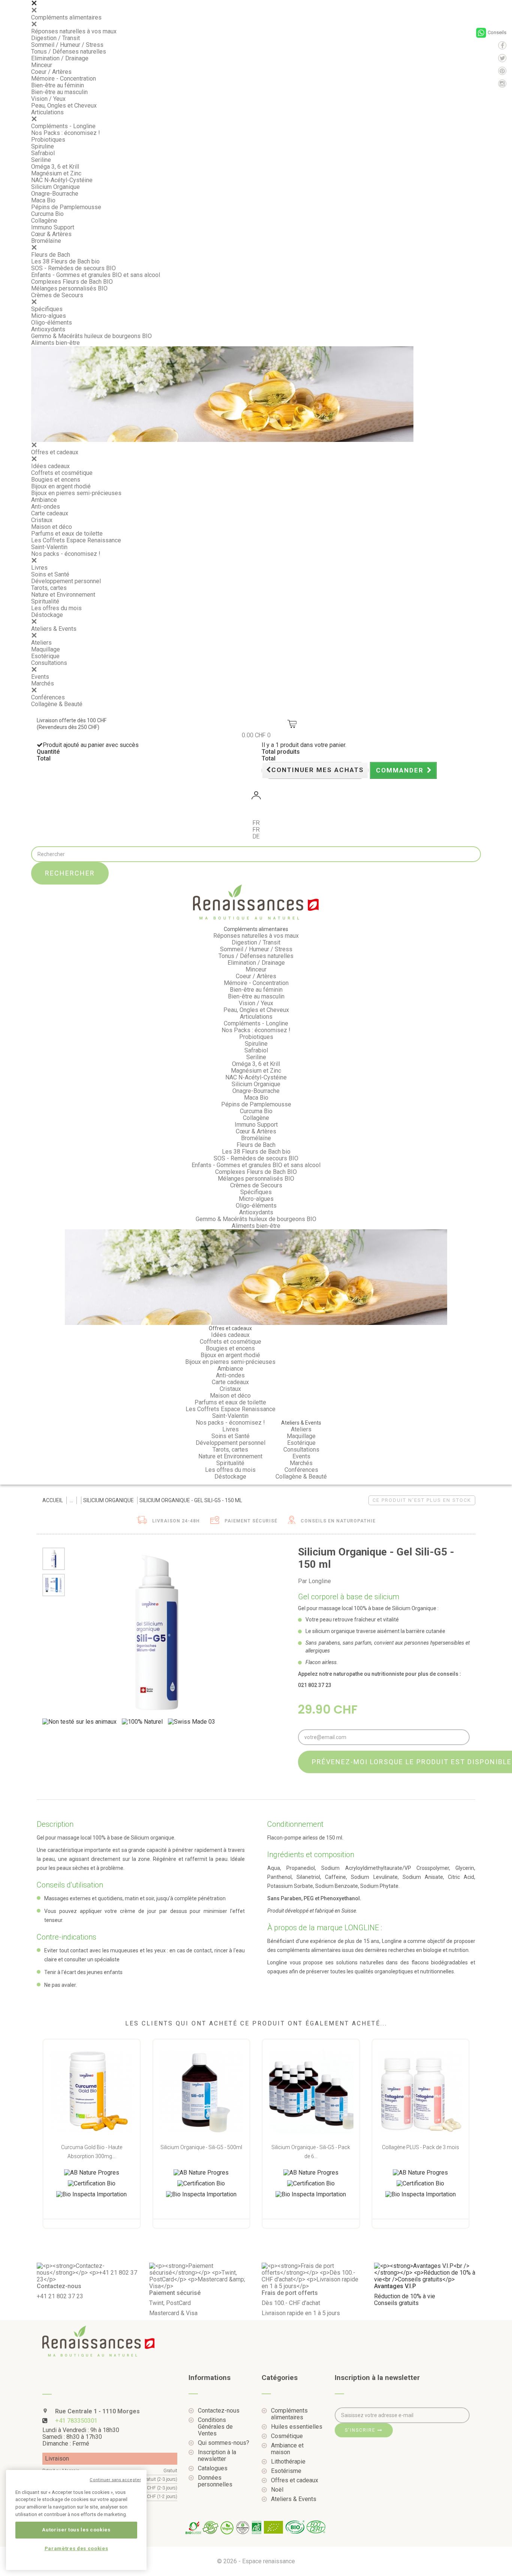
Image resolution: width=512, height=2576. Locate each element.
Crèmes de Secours (57, 295)
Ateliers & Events (54, 629)
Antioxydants (48, 329)
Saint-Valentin (49, 547)
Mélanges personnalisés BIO (69, 288)
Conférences (48, 697)
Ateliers (41, 643)
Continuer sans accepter (115, 2480)
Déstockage (47, 615)
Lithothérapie (288, 2462)
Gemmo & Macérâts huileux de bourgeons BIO (91, 336)
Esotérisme (286, 2471)
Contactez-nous (219, 2411)
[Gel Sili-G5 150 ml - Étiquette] (54, 1585)
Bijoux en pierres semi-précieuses (76, 493)
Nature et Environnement (63, 595)
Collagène (44, 221)
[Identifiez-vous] (256, 797)
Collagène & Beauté (57, 704)
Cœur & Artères (51, 234)
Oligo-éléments (52, 323)
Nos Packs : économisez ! (66, 133)
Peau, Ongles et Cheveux (64, 106)
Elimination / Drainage (60, 58)
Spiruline (43, 146)
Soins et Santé (50, 574)
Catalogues (213, 2468)
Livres (39, 568)
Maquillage (46, 649)
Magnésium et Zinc (56, 173)
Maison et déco (52, 527)
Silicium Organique (55, 187)
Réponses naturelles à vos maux (74, 31)
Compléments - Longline (63, 126)
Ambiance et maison (287, 2449)
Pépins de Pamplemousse (66, 207)
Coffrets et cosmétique (62, 473)
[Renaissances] (256, 902)
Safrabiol (43, 153)
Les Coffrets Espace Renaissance (76, 540)
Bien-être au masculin (59, 92)
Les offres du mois (56, 608)
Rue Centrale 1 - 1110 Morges (97, 2411)
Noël (277, 2490)
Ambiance (44, 500)
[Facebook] (502, 45)
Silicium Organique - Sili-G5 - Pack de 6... (311, 2152)
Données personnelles (215, 2481)
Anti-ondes (46, 507)
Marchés (43, 683)
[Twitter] (502, 58)
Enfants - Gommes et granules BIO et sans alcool (96, 275)
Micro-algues (49, 316)
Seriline (41, 160)
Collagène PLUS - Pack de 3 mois (421, 2147)
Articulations (47, 112)
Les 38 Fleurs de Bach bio (65, 261)
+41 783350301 (76, 2421)
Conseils (497, 32)
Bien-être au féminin (58, 85)
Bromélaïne (46, 241)
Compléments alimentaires (66, 17)
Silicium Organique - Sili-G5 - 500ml (201, 2147)
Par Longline (314, 1581)
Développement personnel (66, 581)
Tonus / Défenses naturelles (69, 52)
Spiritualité (45, 601)
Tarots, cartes (49, 588)
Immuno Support (53, 227)
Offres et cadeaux (55, 452)
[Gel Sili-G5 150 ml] (54, 1559)
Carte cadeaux (50, 513)
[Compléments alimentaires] (71, 1500)
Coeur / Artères (51, 72)
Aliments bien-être (55, 343)
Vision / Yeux (48, 99)
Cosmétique (287, 2436)
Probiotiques (48, 140)
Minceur (42, 65)
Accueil (53, 1500)
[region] (76, 2520)
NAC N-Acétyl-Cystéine (62, 180)
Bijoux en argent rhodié (61, 486)
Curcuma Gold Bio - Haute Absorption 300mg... (92, 2152)
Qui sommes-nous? (224, 2443)
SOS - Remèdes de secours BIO (73, 268)
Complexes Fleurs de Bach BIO (72, 282)
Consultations (49, 663)
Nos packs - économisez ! (66, 554)
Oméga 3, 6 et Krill (55, 167)
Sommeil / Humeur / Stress (67, 45)
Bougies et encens (56, 480)
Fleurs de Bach (51, 255)
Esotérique (45, 656)
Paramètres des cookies (76, 2548)
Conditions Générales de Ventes (215, 2427)
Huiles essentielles (297, 2427)
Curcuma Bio (47, 214)
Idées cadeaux (50, 466)
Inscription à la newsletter (217, 2456)
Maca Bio (43, 200)
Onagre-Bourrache (55, 194)
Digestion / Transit (55, 38)
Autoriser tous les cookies (76, 2530)
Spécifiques (47, 309)
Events (40, 677)
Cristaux (42, 520)
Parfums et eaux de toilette (67, 534)
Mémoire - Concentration (64, 79)
